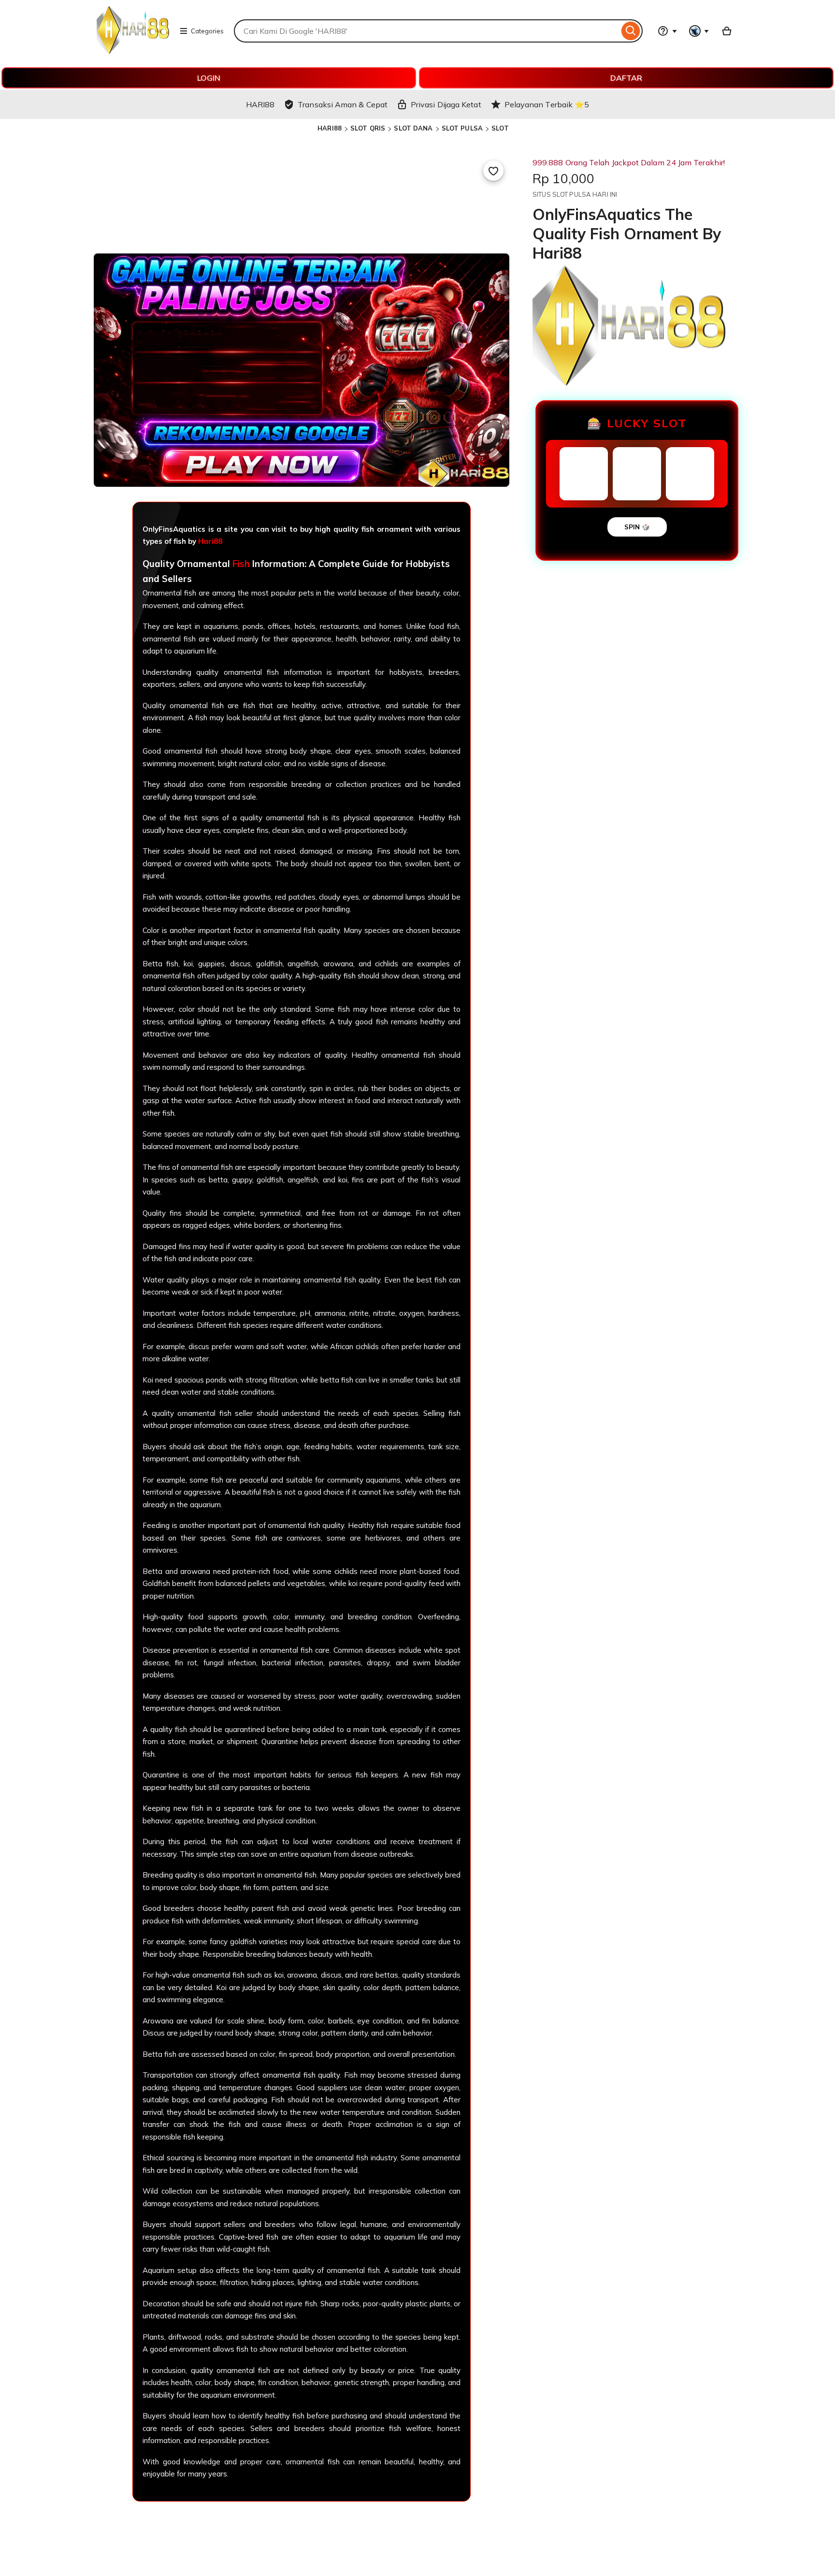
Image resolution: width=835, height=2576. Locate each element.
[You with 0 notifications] (699, 31)
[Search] (631, 31)
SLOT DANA (413, 128)
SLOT (500, 128)
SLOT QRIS (368, 128)
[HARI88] (133, 51)
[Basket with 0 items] (727, 31)
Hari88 (210, 541)
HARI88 (330, 128)
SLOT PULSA (462, 128)
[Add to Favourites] (493, 171)
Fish (241, 564)
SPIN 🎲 (637, 527)
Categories (207, 31)
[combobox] (426, 31)
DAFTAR (626, 78)
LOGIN (209, 78)
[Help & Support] (667, 31)
